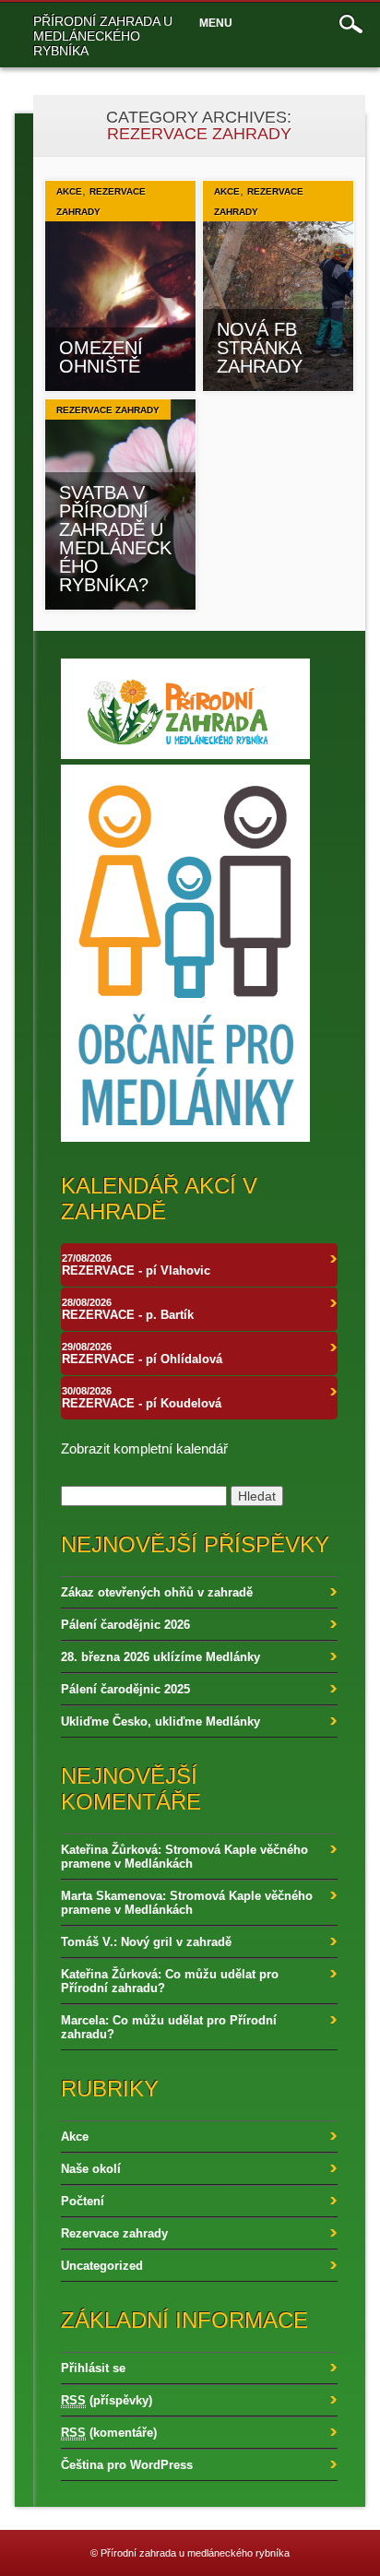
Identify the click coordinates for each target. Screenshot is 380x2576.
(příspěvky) (107, 2400)
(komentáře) (109, 2433)
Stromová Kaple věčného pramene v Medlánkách (184, 1857)
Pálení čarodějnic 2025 (125, 1689)
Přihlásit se (93, 2368)
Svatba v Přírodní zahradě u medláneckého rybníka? (115, 539)
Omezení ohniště (101, 357)
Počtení (83, 2201)
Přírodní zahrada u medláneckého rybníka (103, 36)
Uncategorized (102, 2266)
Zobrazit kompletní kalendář (144, 1448)
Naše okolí (91, 2169)
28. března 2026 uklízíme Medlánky (160, 1657)
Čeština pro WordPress (127, 2465)
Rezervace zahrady (108, 410)
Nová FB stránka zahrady (260, 348)
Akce (69, 191)
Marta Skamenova (112, 1896)
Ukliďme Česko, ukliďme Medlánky (160, 1721)
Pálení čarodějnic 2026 (125, 1625)
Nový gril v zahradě (176, 1942)
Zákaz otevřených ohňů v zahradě (157, 1592)
